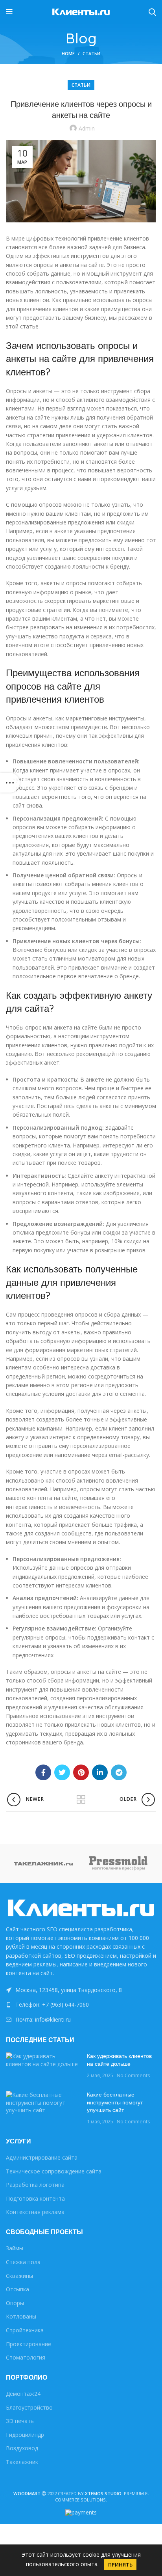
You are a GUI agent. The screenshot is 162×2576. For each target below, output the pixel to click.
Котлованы (21, 2316)
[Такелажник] (43, 1863)
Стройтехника (25, 2330)
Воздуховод (22, 2448)
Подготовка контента (35, 2198)
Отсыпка (17, 2289)
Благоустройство (29, 2407)
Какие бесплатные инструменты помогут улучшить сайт (115, 2102)
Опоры (15, 2303)
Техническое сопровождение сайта (54, 2171)
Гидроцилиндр (25, 2435)
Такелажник (22, 2462)
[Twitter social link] (62, 1772)
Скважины (19, 2276)
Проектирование (29, 2344)
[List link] (81, 2005)
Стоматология (26, 2357)
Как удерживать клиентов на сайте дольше (119, 2060)
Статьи (91, 53)
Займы (15, 2248)
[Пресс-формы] (119, 1863)
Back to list (81, 1800)
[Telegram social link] (119, 1772)
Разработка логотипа (35, 2185)
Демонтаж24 (23, 2394)
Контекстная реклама (35, 2212)
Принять (120, 2565)
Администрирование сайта (42, 2157)
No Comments (133, 2075)
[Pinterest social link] (81, 1772)
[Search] (152, 12)
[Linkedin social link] (100, 1772)
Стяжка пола (23, 2262)
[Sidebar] (10, 783)
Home (68, 53)
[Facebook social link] (43, 1772)
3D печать (20, 2421)
